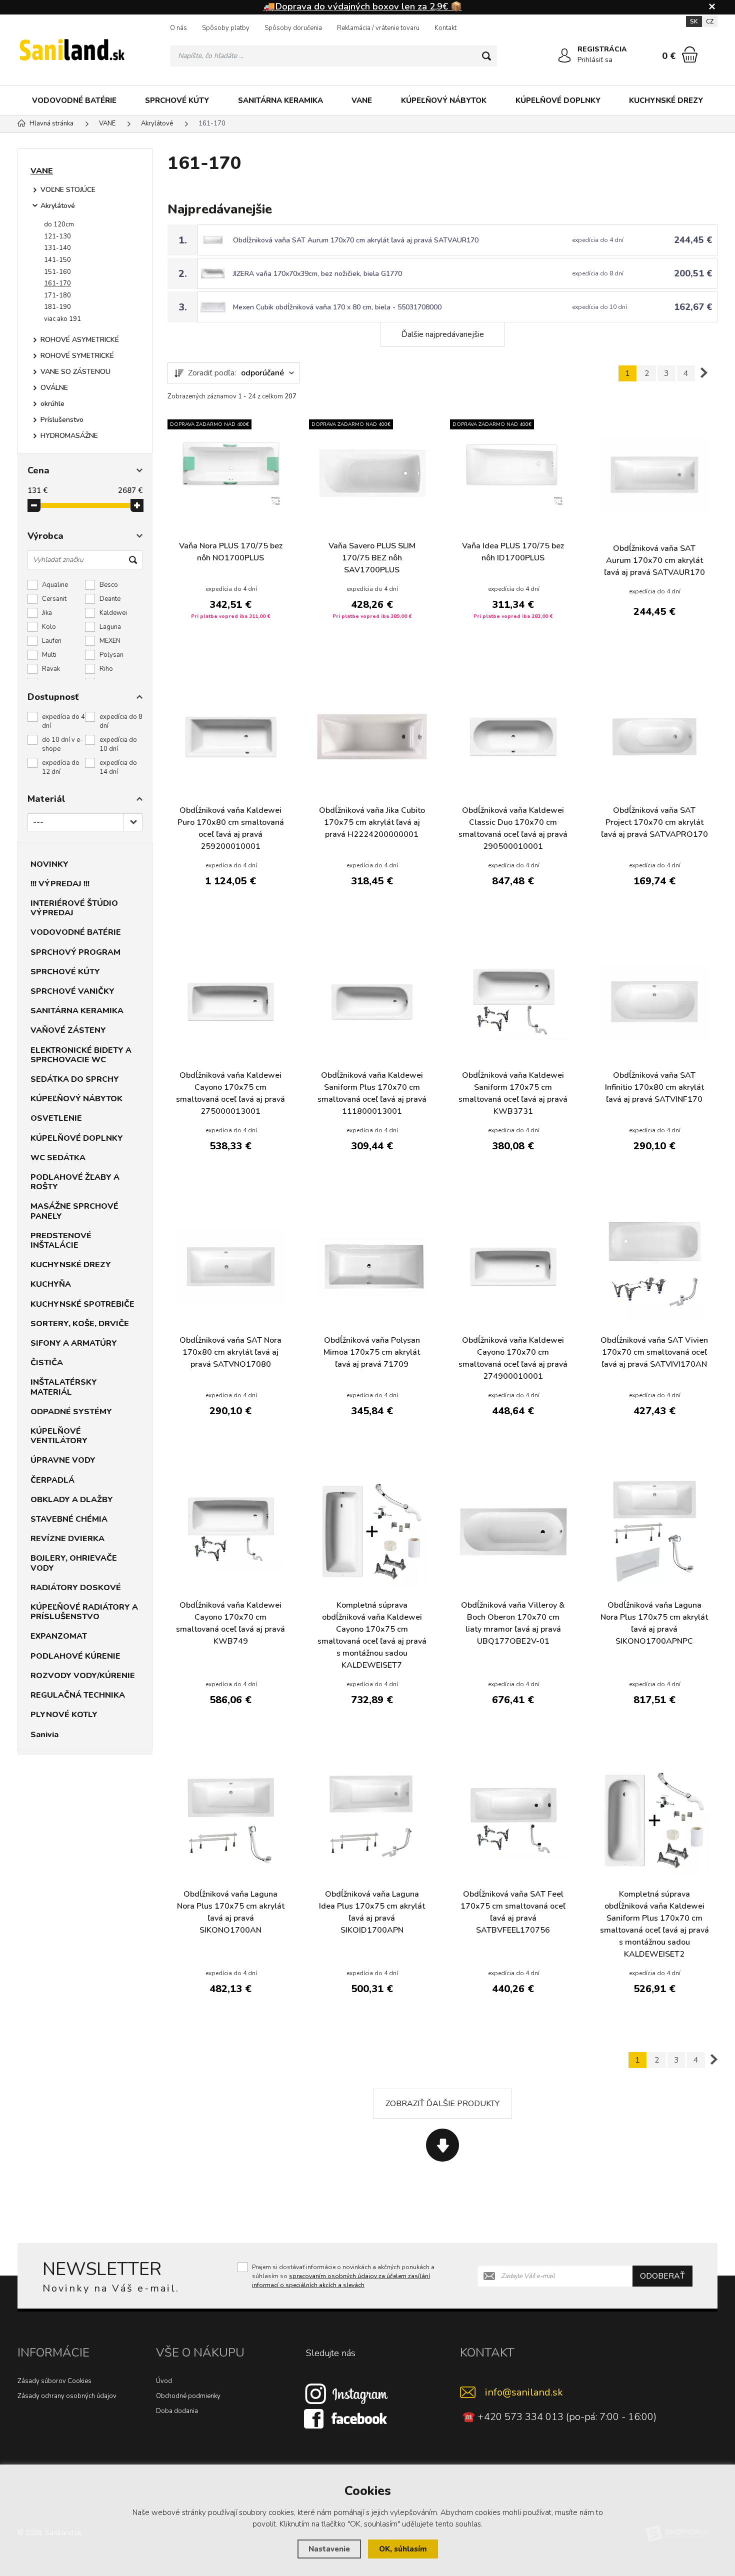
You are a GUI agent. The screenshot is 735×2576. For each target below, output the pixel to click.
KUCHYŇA (51, 1284)
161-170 (57, 283)
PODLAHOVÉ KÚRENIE (75, 1656)
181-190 (57, 307)
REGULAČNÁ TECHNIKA (78, 1695)
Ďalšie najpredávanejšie (443, 334)
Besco (109, 585)
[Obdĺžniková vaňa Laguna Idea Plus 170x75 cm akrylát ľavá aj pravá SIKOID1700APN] (372, 1820)
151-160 (57, 272)
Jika (47, 613)
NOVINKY (49, 864)
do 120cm (59, 224)
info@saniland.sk (524, 2392)
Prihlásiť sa (595, 60)
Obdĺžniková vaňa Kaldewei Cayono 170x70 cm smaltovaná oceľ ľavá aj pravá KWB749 (230, 1623)
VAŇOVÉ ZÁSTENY (68, 1030)
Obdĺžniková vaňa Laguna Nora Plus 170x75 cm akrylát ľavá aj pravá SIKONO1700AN (231, 1912)
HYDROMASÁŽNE (69, 436)
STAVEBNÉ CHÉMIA (69, 1519)
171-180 (57, 295)
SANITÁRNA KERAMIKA (280, 100)
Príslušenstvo (62, 420)
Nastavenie (329, 2549)
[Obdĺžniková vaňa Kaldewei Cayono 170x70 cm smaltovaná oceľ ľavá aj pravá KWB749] (231, 1531)
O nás (178, 28)
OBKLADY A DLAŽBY (72, 1500)
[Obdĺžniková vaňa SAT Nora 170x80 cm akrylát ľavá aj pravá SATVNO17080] (231, 1267)
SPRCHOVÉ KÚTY (177, 100)
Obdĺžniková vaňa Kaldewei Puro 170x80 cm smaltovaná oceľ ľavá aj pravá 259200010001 (231, 828)
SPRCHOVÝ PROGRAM (75, 952)
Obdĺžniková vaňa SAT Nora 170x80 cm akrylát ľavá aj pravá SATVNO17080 (230, 1352)
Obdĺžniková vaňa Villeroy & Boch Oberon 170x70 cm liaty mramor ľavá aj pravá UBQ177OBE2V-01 (513, 1623)
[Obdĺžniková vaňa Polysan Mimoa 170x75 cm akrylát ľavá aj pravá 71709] (372, 1267)
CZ (710, 21)
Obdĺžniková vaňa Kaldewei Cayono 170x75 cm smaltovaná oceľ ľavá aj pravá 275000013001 (230, 1093)
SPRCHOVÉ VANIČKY (72, 991)
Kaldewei (113, 613)
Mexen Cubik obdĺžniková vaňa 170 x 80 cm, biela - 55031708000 (337, 307)
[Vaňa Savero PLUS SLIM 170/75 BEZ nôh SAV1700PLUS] (372, 472)
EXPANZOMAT (59, 1636)
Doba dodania (177, 2411)
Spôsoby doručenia (293, 28)
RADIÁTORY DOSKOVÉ (76, 1588)
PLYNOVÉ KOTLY (64, 1715)
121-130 (57, 236)
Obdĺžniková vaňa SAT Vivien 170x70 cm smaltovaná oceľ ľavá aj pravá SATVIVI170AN (654, 1352)
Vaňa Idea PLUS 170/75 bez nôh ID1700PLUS (513, 552)
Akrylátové (58, 206)
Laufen (52, 641)
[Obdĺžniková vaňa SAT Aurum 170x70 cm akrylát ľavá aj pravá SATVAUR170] (655, 475)
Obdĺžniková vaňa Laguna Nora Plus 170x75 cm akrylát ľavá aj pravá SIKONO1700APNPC (654, 1623)
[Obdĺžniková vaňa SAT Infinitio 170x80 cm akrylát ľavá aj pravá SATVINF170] (655, 1002)
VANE (362, 100)
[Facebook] (346, 2419)
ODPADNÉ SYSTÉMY (71, 1412)
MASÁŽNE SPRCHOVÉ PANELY (74, 1211)
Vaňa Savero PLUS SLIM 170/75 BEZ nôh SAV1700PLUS (372, 558)
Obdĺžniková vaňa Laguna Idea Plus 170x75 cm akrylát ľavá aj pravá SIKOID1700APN (372, 1912)
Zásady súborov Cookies (54, 2381)
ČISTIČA (47, 1363)
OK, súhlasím (403, 2549)
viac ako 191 (62, 319)
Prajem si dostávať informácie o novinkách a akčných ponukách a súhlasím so (343, 2276)
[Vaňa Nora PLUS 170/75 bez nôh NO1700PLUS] (231, 472)
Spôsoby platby (226, 28)
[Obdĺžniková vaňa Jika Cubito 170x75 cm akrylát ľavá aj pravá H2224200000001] (372, 737)
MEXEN (110, 641)
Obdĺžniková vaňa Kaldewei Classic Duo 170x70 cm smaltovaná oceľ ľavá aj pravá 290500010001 (513, 828)
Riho (106, 669)
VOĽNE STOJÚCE (68, 190)
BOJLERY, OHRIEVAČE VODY (74, 1563)
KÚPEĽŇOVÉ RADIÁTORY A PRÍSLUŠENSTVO (84, 1612)
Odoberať (662, 2276)
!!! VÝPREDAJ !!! (60, 884)
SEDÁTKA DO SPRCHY (75, 1079)
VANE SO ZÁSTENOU (75, 372)
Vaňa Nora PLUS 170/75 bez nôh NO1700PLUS (231, 552)
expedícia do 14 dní (118, 767)
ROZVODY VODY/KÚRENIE (83, 1676)
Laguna (110, 627)
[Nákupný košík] (690, 54)
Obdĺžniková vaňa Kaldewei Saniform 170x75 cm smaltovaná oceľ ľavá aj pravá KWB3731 (513, 1093)
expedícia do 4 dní (63, 721)
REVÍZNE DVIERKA (67, 1539)
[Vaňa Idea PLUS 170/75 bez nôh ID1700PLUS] (513, 472)
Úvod (164, 2381)
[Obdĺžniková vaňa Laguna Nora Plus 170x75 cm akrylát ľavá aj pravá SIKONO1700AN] (231, 1820)
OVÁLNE (54, 388)
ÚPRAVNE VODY (63, 1460)
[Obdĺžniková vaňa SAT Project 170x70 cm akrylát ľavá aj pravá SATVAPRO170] (655, 737)
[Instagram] (346, 2394)
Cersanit (54, 599)
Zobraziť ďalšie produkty (442, 2104)
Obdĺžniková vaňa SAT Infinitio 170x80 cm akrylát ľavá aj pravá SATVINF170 (654, 1087)
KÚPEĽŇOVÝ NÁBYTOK (444, 100)
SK (694, 21)
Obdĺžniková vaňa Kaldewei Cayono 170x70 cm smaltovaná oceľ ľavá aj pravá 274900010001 (513, 1358)
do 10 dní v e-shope (62, 744)
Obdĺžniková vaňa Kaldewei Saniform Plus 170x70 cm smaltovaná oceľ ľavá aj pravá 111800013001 (372, 1093)
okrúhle (52, 404)
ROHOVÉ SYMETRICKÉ (77, 356)
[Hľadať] (486, 56)
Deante (110, 599)
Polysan (111, 655)
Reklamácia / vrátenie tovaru (378, 28)
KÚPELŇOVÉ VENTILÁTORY (59, 1436)
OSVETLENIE (56, 1118)
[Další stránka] (704, 373)
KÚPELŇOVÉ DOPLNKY (558, 100)
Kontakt (445, 28)
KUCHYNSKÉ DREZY (666, 100)
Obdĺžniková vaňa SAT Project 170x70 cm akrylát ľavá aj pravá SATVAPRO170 (654, 822)
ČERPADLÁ (52, 1480)
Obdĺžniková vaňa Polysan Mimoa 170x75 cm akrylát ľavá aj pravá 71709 (372, 1352)
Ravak (51, 669)
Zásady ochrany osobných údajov (67, 2396)
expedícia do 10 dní (118, 744)
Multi (49, 655)
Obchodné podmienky (188, 2396)
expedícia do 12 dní (61, 767)
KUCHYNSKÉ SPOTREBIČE (82, 1304)
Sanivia (44, 1735)
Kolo (49, 627)
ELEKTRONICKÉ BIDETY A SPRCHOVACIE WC (81, 1055)
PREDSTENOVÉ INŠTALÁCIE (61, 1241)
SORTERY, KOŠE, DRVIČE (80, 1324)
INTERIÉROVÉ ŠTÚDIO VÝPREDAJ (74, 908)
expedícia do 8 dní (121, 721)
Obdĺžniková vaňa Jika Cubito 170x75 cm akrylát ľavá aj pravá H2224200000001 (372, 822)
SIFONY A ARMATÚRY (74, 1343)
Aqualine (55, 585)
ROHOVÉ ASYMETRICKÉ (80, 340)
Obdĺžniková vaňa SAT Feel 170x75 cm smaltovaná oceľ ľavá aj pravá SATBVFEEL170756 (513, 1912)
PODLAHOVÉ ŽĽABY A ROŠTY (75, 1182)
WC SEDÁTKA (58, 1158)
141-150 (57, 260)
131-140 (57, 248)
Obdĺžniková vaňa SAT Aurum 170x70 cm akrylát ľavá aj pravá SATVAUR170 (356, 240)
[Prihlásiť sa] (564, 55)
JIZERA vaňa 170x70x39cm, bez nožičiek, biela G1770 (317, 274)
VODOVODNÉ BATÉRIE (74, 100)
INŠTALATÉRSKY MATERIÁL (64, 1387)
